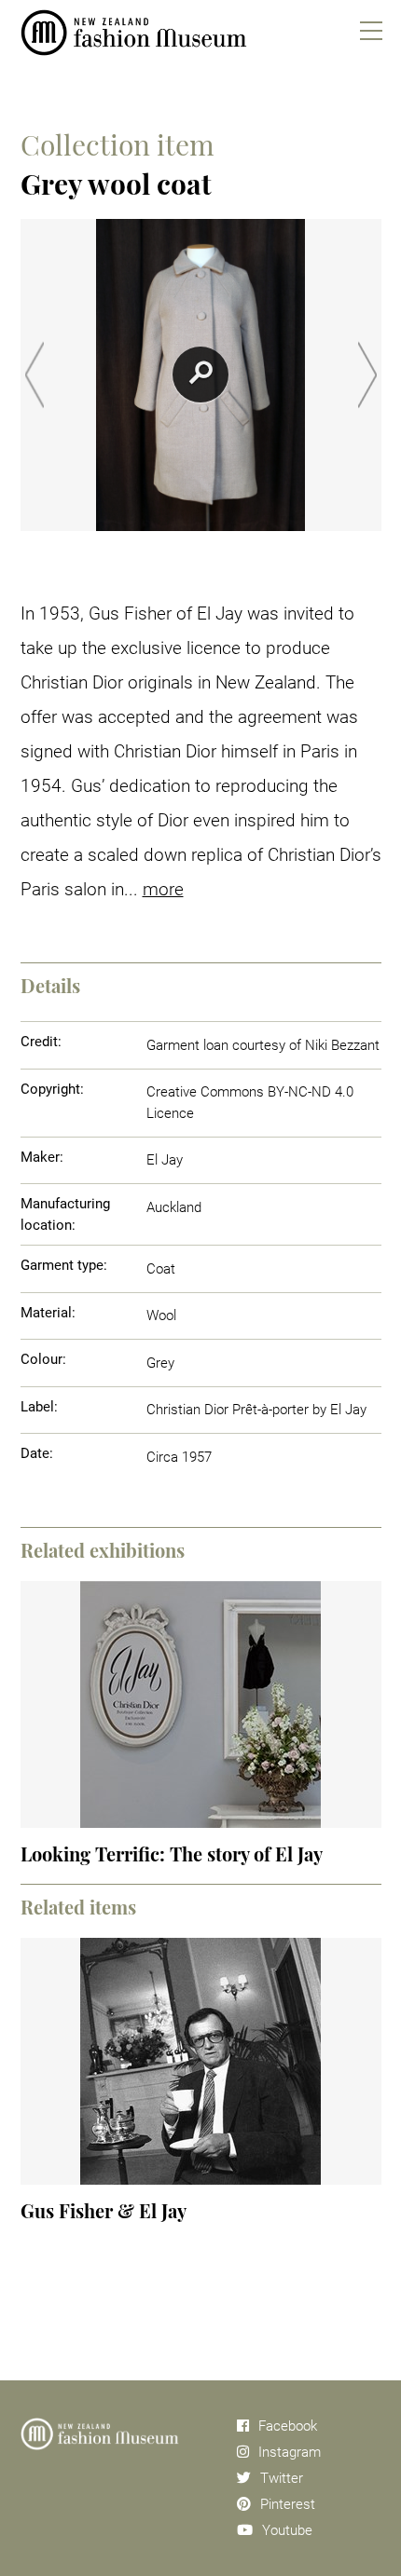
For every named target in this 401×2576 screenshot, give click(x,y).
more (163, 889)
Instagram (290, 2452)
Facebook (288, 2426)
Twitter (282, 2478)
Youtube (287, 2530)
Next (367, 375)
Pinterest (288, 2504)
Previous (35, 375)
